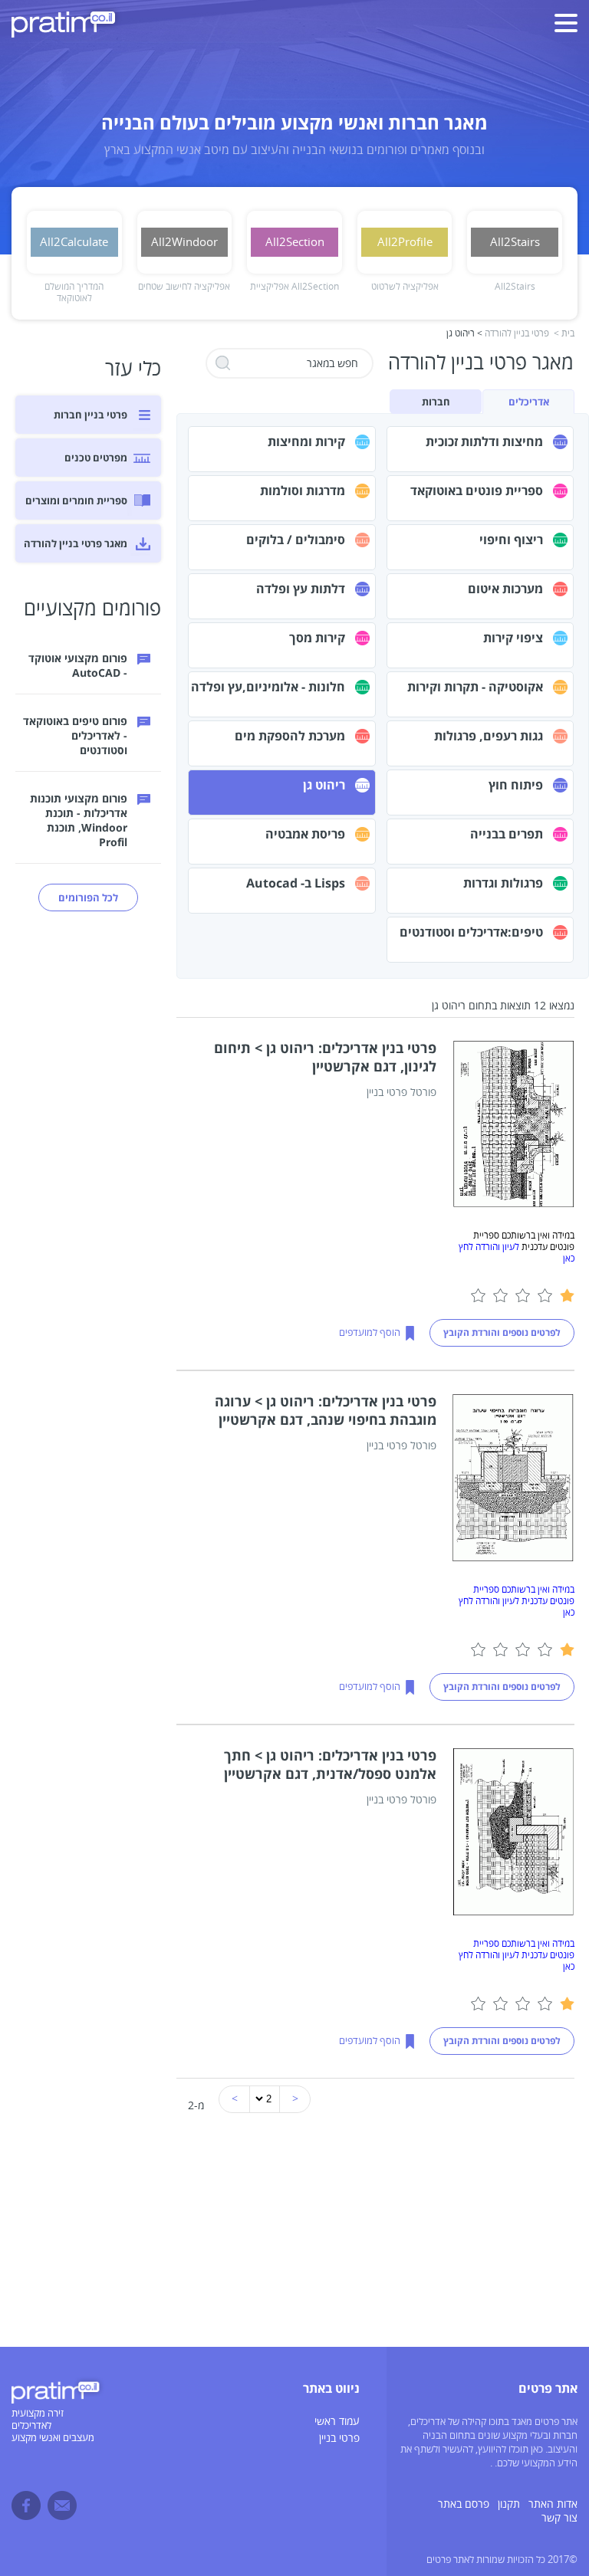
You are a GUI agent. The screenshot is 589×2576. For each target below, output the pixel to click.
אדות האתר (553, 2504)
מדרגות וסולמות (303, 491)
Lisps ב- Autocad (296, 883)
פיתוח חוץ (516, 785)
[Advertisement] (294, 2240)
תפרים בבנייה (507, 834)
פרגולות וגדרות (503, 883)
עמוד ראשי (337, 2422)
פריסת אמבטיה (305, 834)
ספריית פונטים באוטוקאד (477, 491)
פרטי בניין (339, 2438)
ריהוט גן (324, 785)
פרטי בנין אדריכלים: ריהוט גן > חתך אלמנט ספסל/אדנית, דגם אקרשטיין (330, 1764)
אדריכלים (529, 402)
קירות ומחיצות (306, 441)
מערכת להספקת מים (290, 736)
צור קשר (559, 2518)
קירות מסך (317, 638)
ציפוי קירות (513, 638)
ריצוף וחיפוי (511, 540)
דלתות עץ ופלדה (301, 589)
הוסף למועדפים (370, 1333)
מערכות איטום (505, 589)
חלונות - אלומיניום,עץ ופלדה (268, 687)
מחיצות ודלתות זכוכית (484, 441)
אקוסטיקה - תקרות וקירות (475, 687)
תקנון (509, 2504)
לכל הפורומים (88, 897)
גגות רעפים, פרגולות (489, 736)
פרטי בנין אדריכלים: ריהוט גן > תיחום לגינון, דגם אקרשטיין (325, 1057)
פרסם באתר (464, 2504)
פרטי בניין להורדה (517, 334)
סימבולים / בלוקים (296, 540)
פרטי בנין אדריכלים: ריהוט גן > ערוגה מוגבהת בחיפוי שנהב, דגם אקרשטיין (326, 1410)
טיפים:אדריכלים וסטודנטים (471, 932)
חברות (436, 402)
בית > (564, 334)
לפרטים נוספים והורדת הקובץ (502, 1332)
